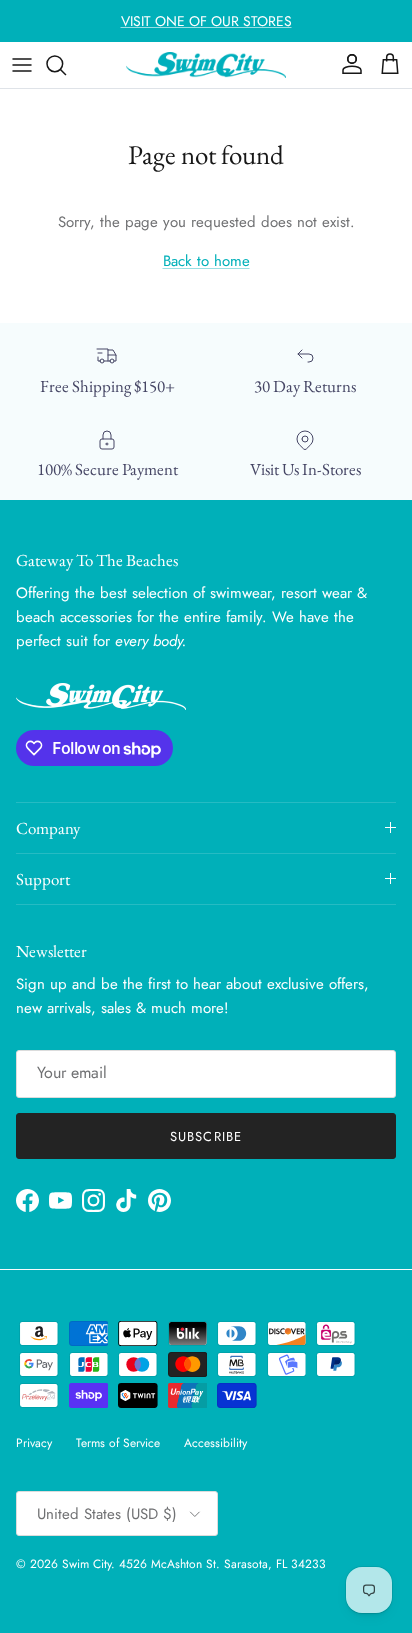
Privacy (34, 1443)
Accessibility (215, 1443)
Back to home (206, 261)
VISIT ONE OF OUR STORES (206, 21)
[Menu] (22, 65)
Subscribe (205, 1136)
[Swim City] (206, 65)
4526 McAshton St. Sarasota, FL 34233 (222, 1564)
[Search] (66, 65)
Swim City (86, 1564)
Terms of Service (118, 1443)
